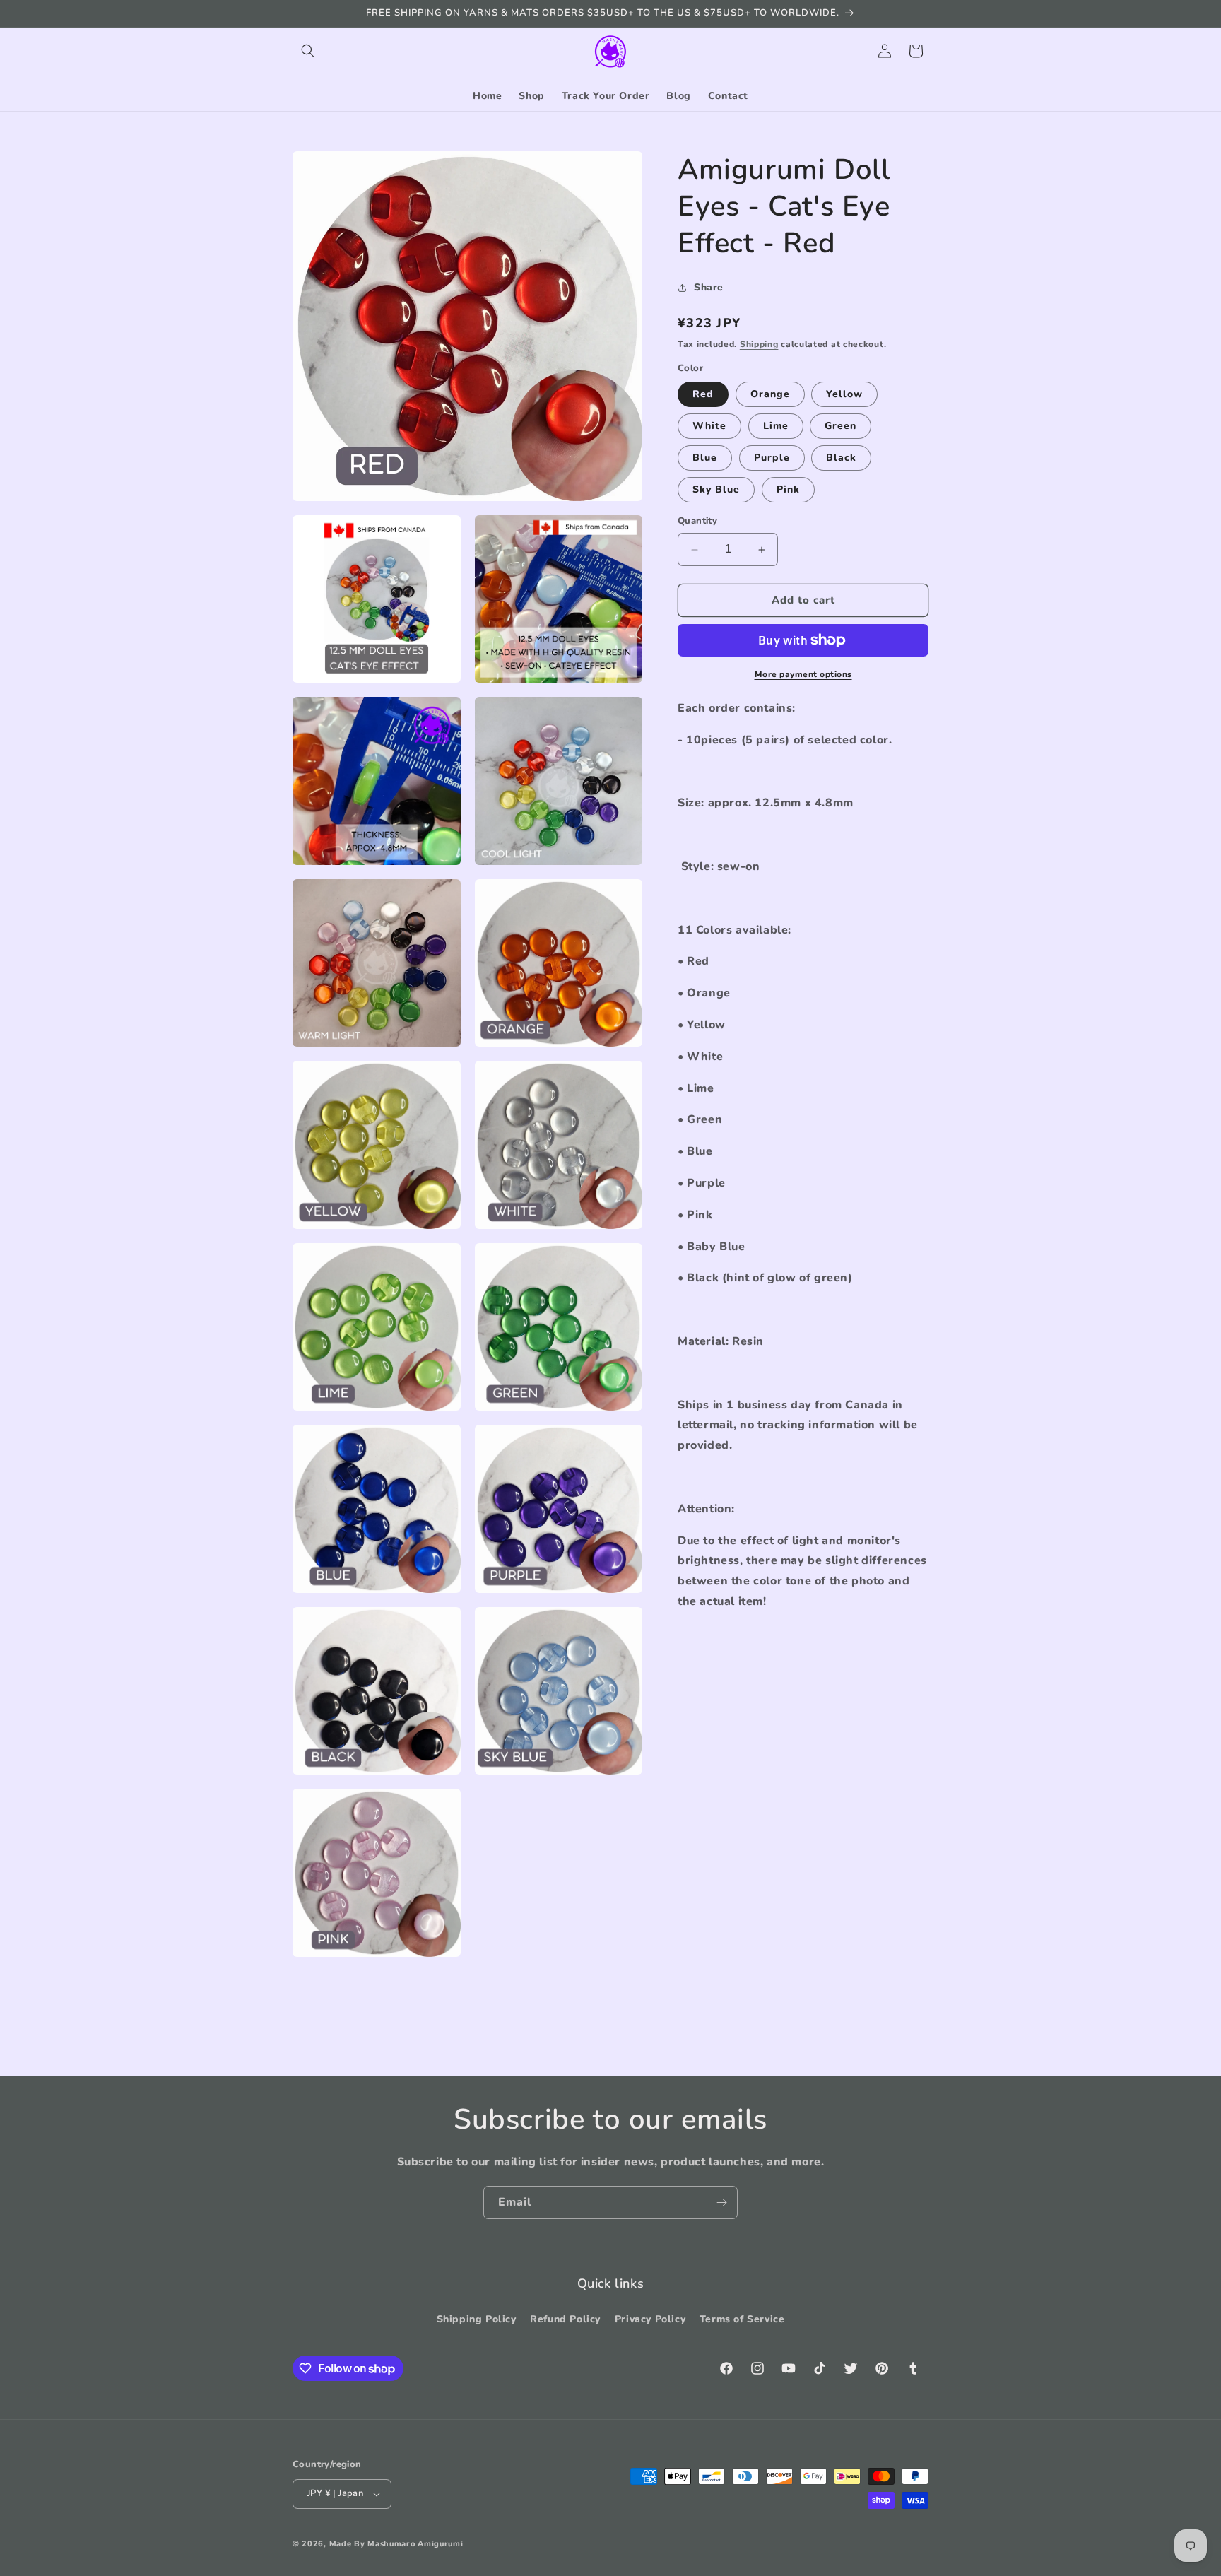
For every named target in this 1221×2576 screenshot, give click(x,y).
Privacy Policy (650, 2319)
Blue (705, 458)
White (709, 427)
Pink (788, 490)
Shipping (759, 344)
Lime (776, 427)
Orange (770, 395)
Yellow (844, 395)
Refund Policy (565, 2319)
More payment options (803, 674)
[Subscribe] (721, 2202)
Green (840, 427)
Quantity (697, 522)
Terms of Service (742, 2319)
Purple (772, 458)
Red (703, 395)
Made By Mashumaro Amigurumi (396, 2544)
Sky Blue (716, 490)
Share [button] (709, 287)
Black (841, 458)
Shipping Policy (477, 2319)
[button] (308, 51)
